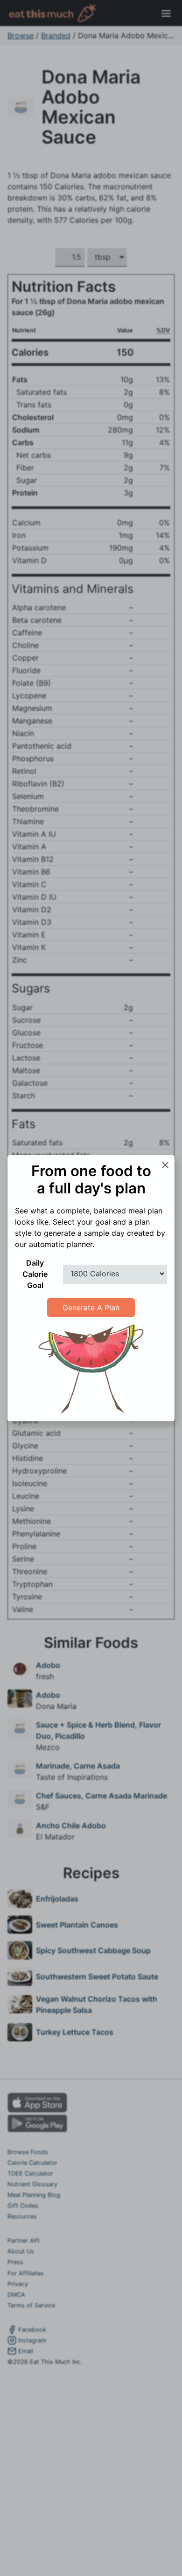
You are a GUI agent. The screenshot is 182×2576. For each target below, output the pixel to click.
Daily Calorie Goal (35, 1274)
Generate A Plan (91, 1308)
